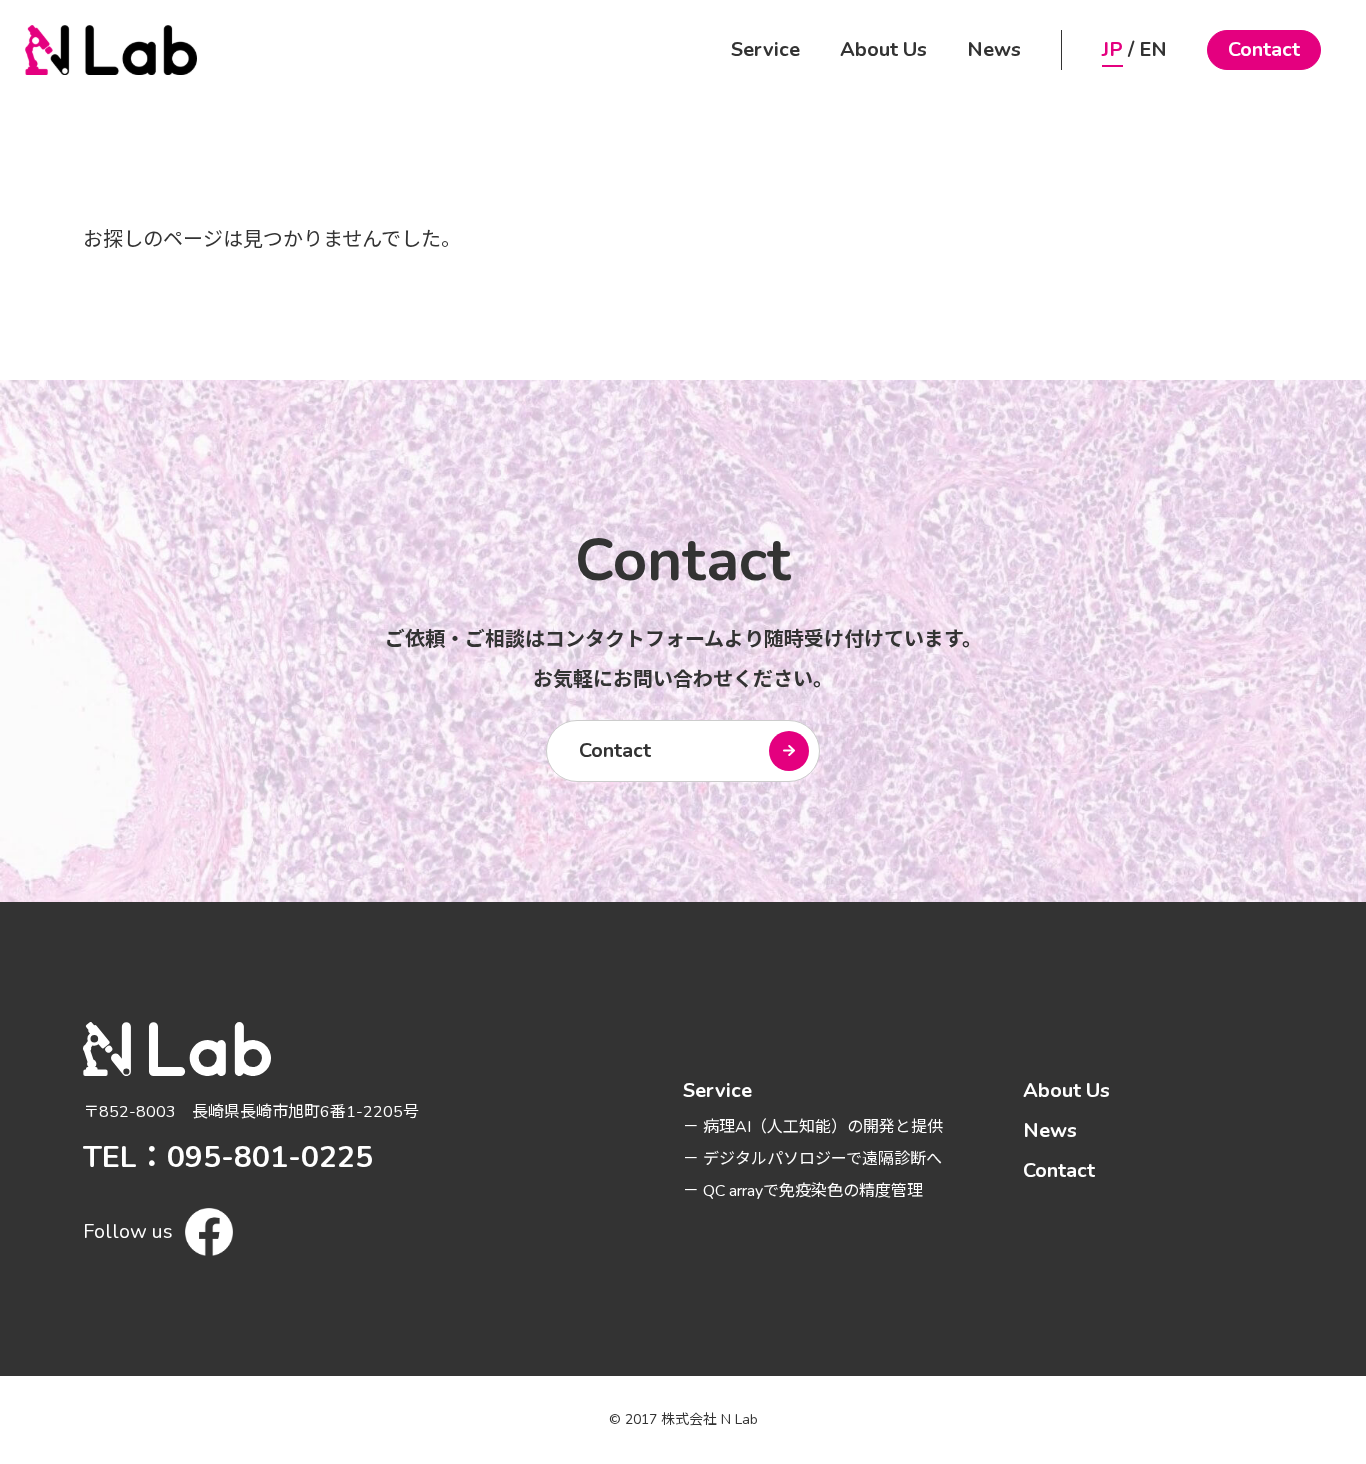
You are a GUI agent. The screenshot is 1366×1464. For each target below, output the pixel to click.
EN (1153, 49)
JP (1112, 49)
